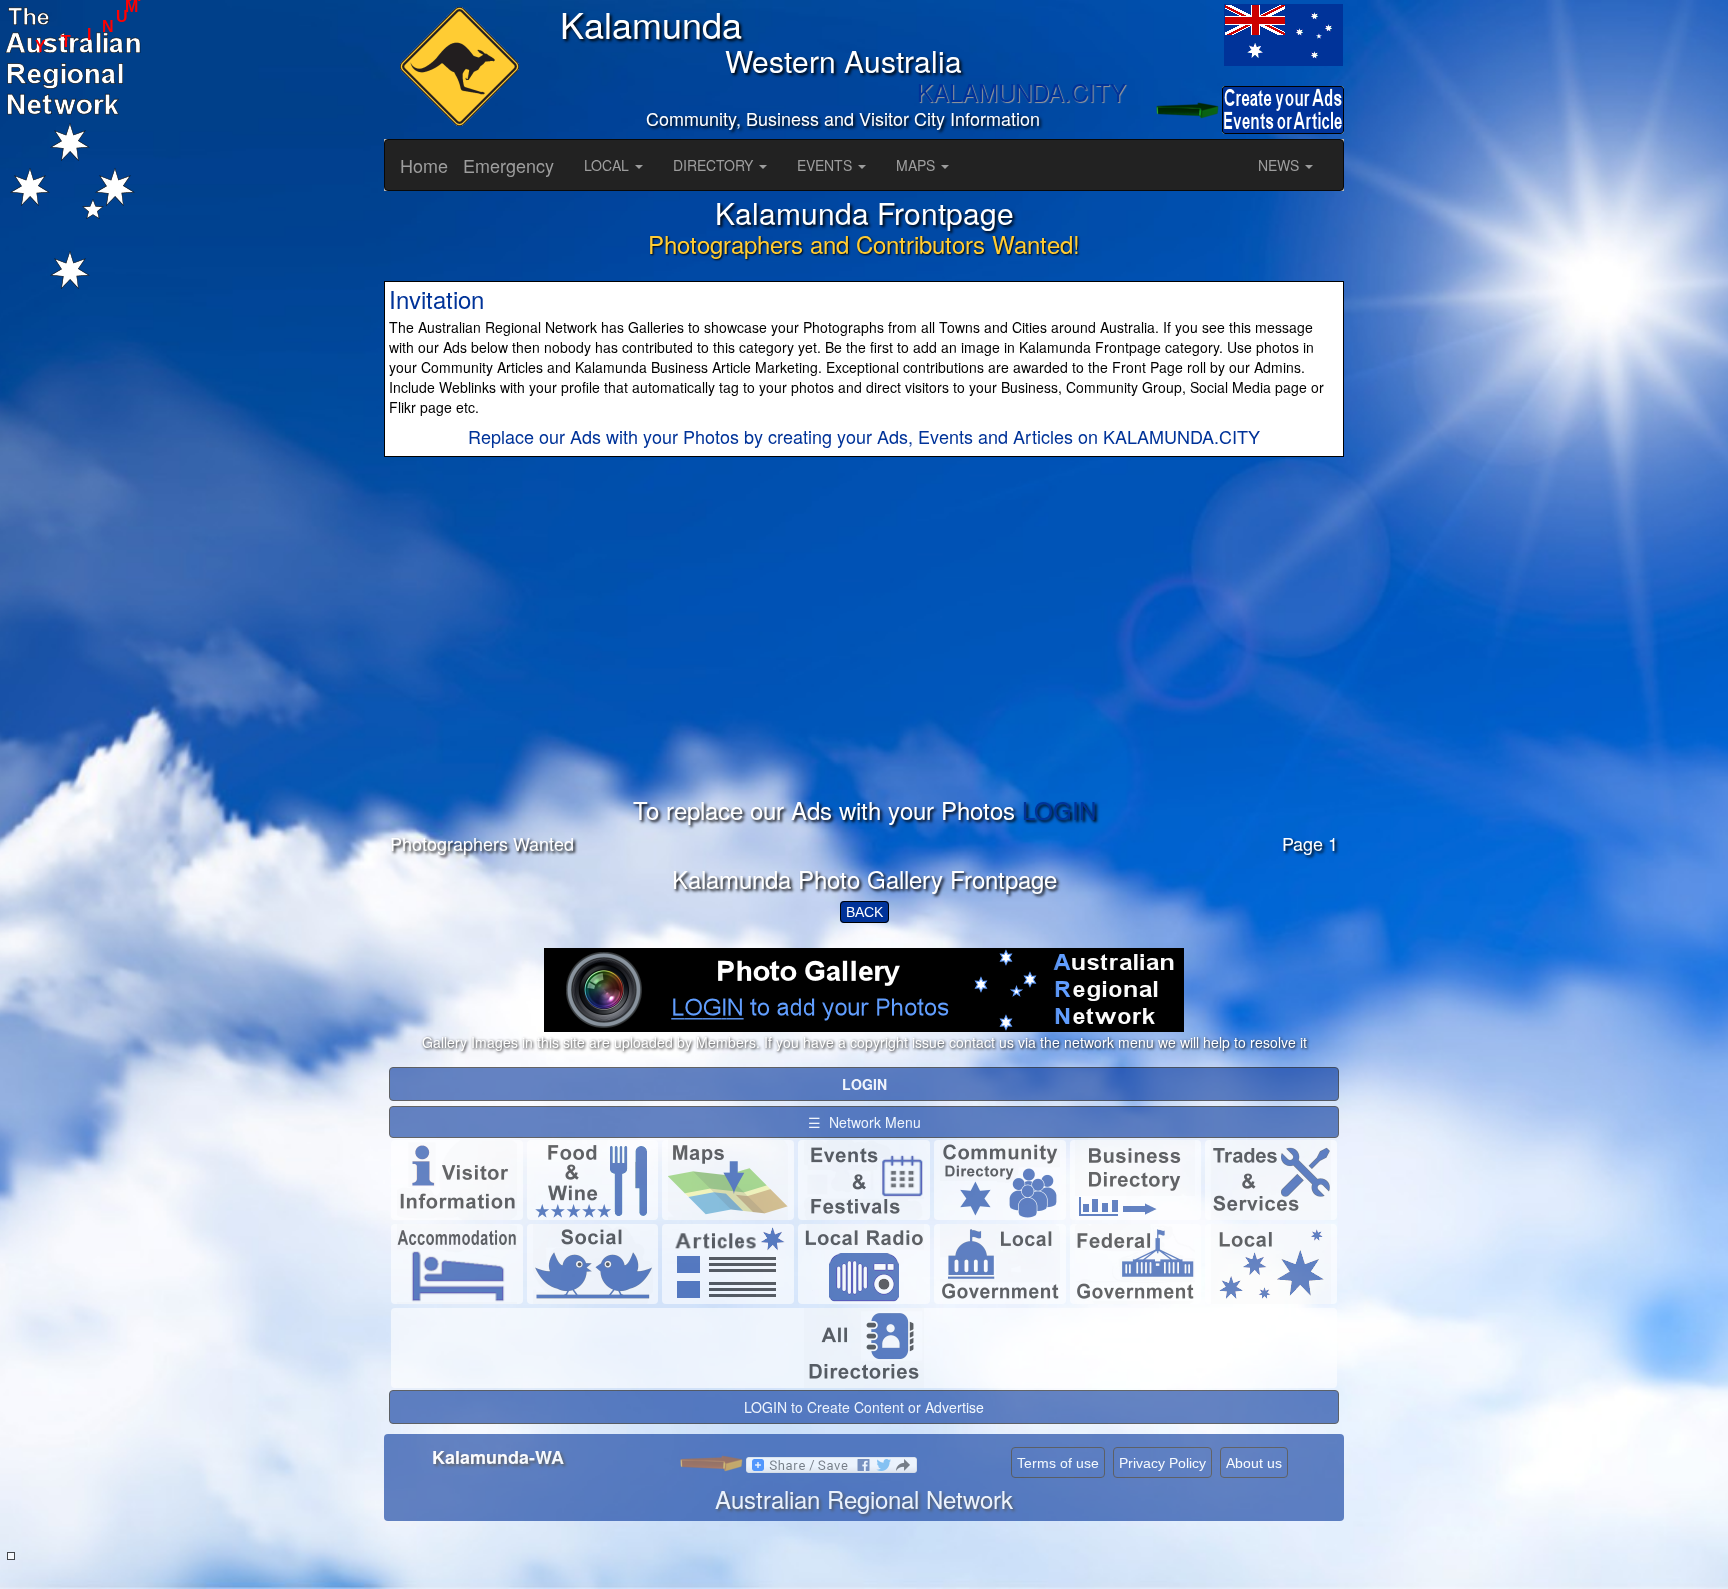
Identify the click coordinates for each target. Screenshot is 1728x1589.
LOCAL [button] (608, 165)
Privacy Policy (1162, 1463)
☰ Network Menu (864, 1122)
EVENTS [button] (826, 165)
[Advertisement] (864, 657)
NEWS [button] (1280, 165)
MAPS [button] (917, 165)
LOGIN (1059, 809)
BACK (864, 912)
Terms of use (1058, 1463)
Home (424, 165)
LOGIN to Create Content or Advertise (864, 1407)
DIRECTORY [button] (715, 165)
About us (1254, 1463)
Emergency (508, 165)
